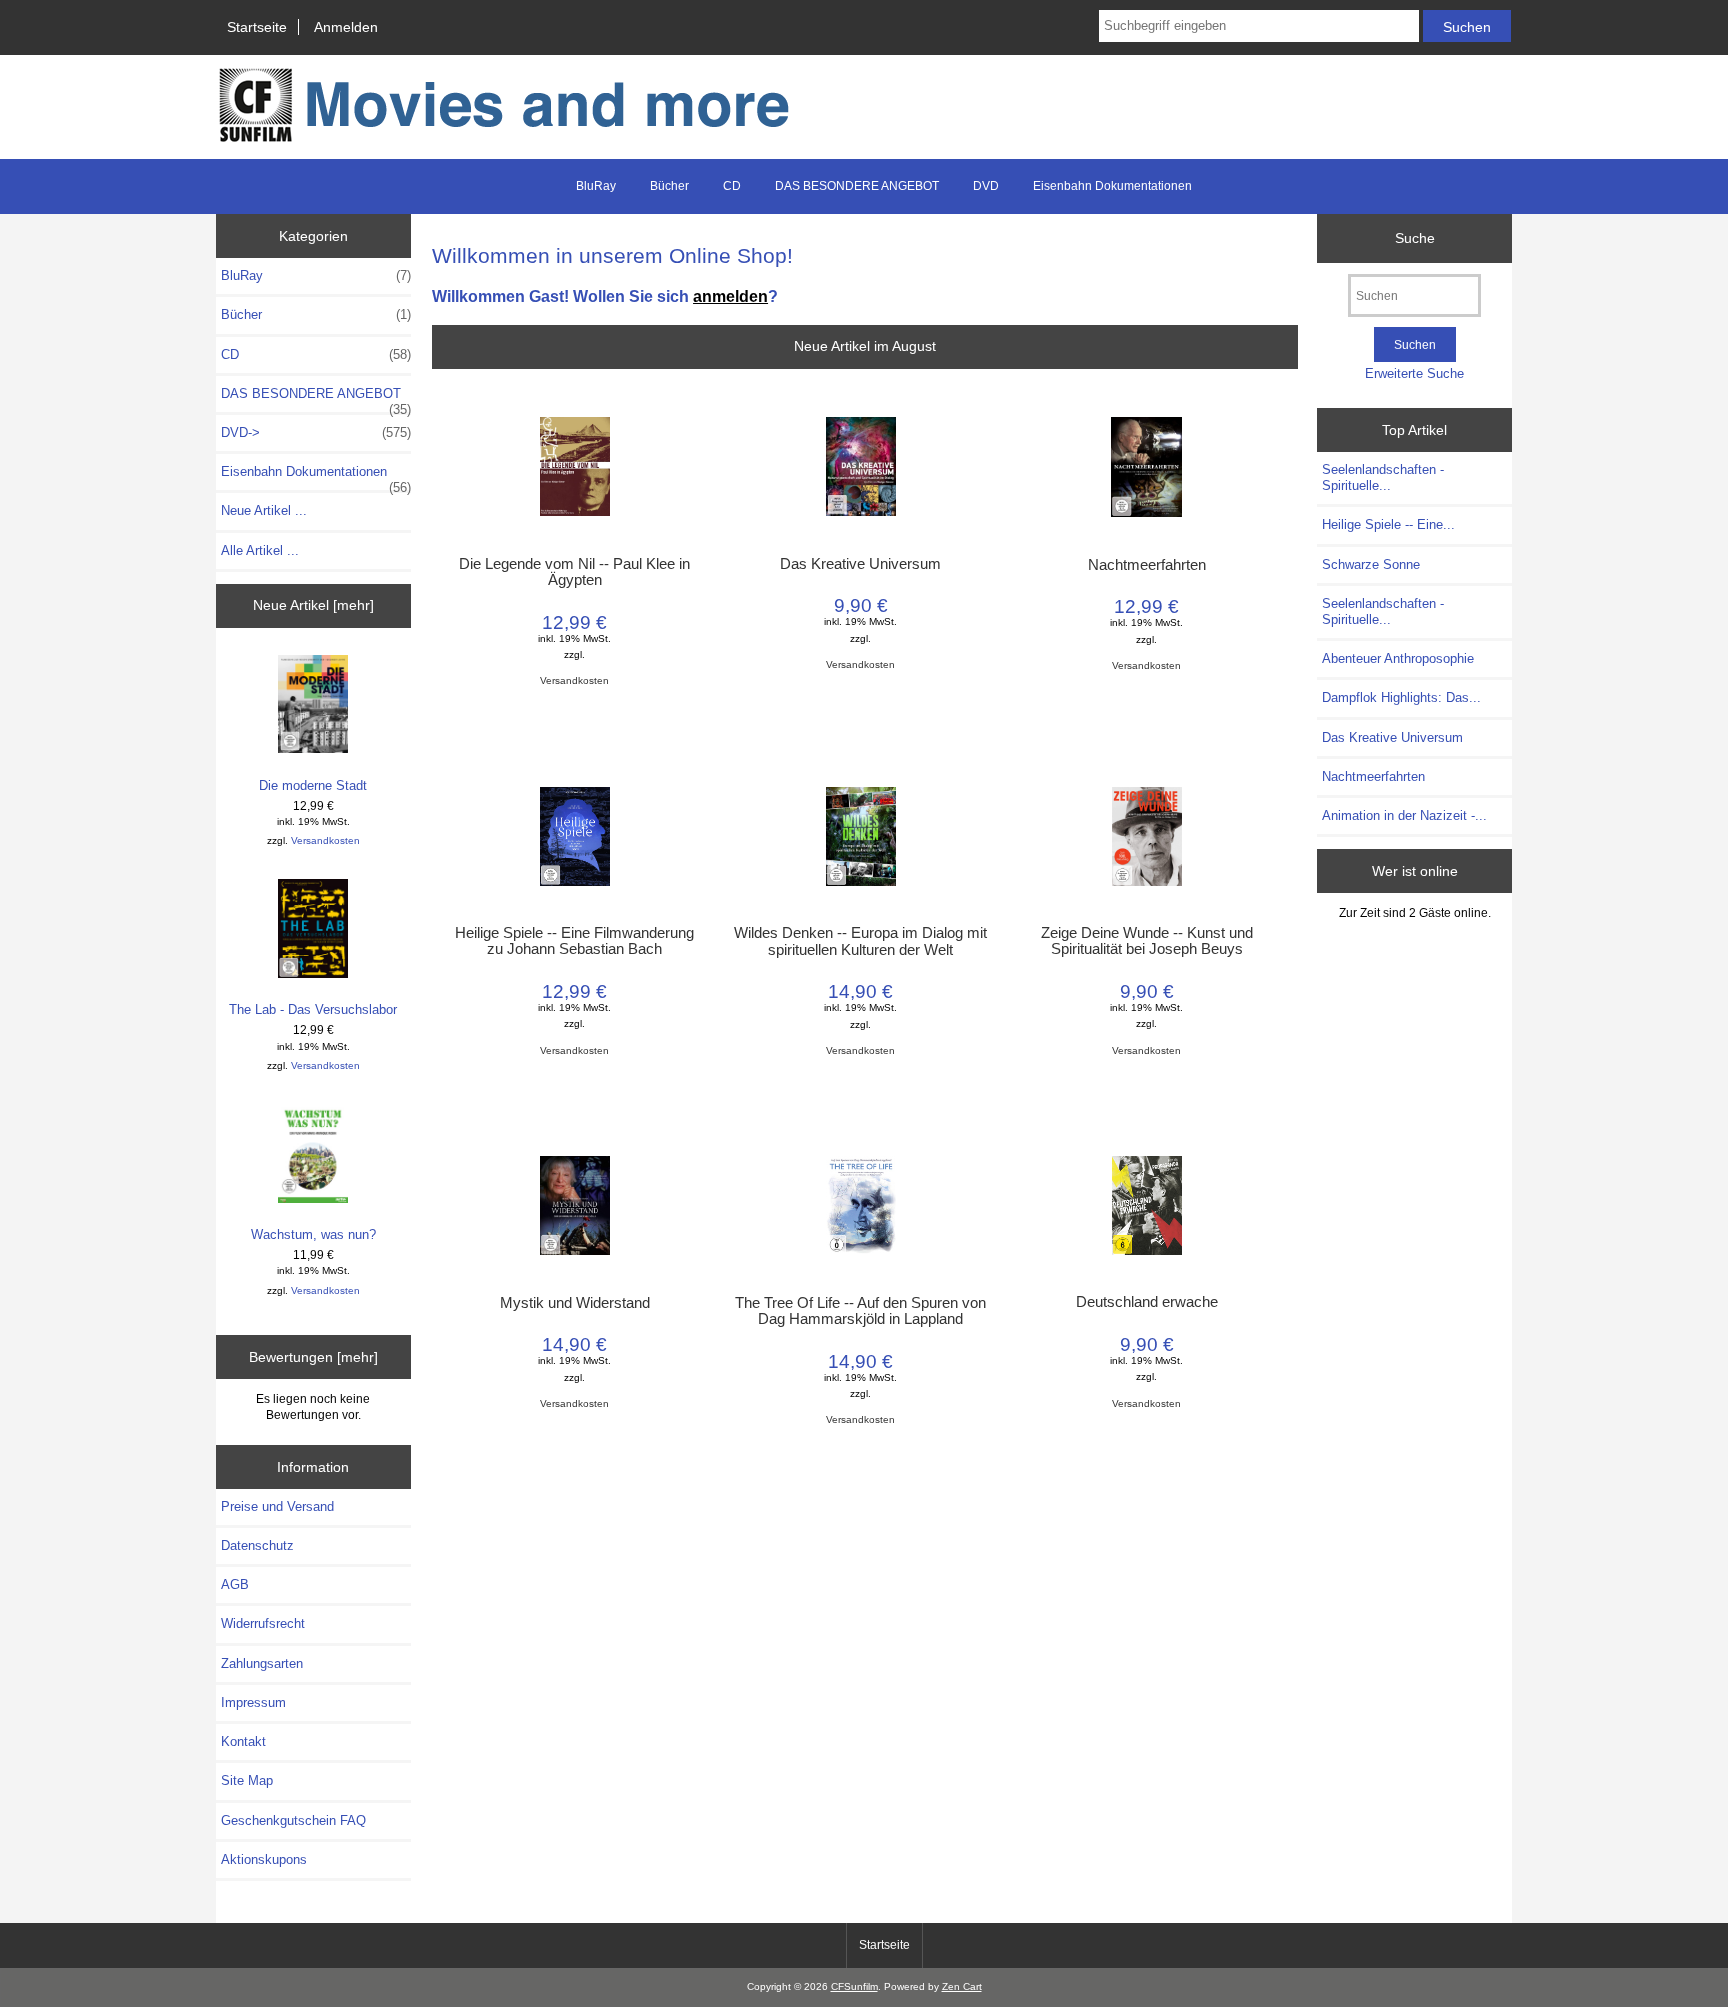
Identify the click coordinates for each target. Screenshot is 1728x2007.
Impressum (253, 1702)
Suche (1415, 238)
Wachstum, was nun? (313, 1234)
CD (732, 186)
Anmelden (346, 27)
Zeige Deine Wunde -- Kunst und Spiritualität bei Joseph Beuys (1147, 941)
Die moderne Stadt (313, 785)
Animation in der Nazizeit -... (1404, 815)
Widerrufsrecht (263, 1623)
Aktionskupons (264, 1859)
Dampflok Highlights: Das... (1401, 697)
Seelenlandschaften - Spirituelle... (1383, 477)
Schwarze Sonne (1371, 564)
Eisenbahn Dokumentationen (1112, 186)
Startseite (257, 27)
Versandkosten (325, 840)
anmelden (730, 296)
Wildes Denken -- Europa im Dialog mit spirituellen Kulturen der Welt (860, 941)
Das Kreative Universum (860, 564)
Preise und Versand (277, 1506)
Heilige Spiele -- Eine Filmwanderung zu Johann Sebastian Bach (574, 941)
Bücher (669, 186)
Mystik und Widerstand (575, 1303)
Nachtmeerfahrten (1147, 565)
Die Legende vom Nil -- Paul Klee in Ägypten (574, 572)
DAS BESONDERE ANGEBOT (857, 186)
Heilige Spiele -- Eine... (1388, 524)
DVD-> (316, 432)
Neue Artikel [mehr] (313, 605)
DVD (986, 186)
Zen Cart (962, 1986)
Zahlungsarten (262, 1663)
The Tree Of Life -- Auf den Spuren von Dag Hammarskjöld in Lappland (860, 1311)
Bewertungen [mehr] (313, 1357)
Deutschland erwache (1147, 1302)
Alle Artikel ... (260, 550)
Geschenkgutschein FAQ (293, 1820)
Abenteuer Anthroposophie (1398, 658)
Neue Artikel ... (264, 510)
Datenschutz (257, 1545)
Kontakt (243, 1741)
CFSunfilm (854, 1986)
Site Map (247, 1780)
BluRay (596, 186)
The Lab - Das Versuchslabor (313, 1009)
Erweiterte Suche (1414, 373)
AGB (235, 1584)
